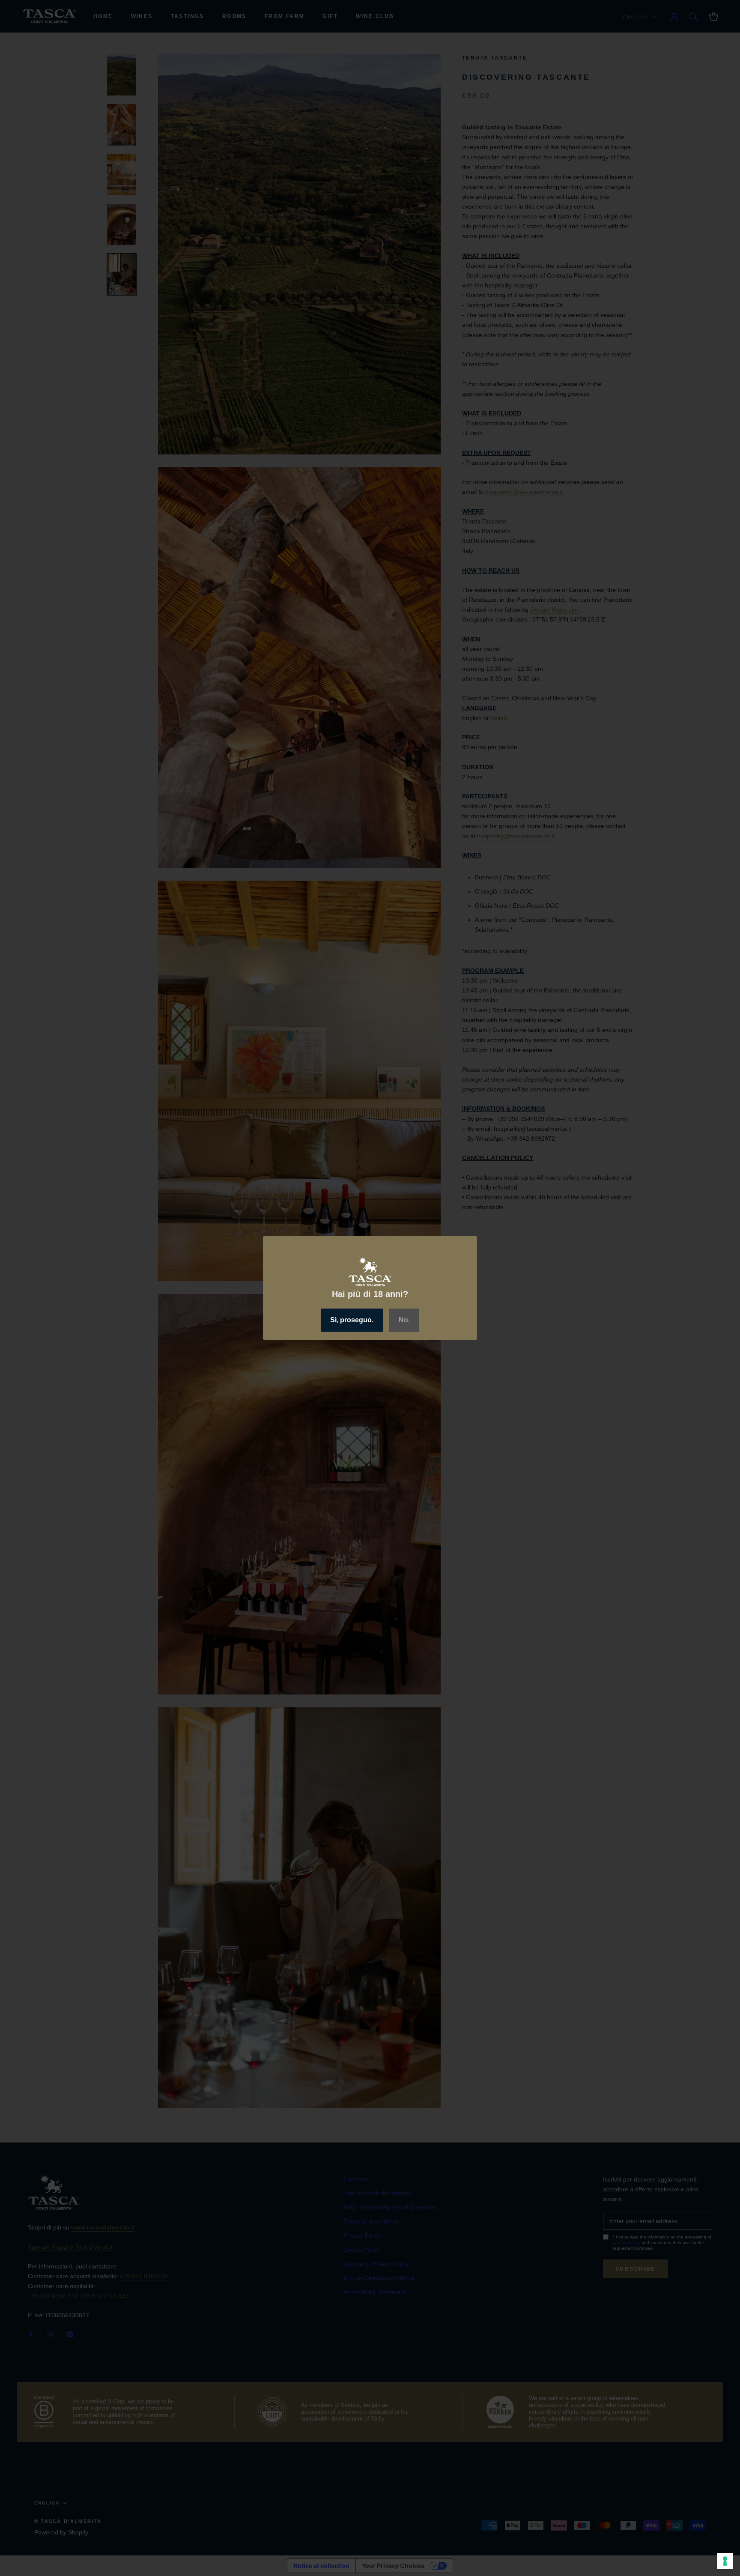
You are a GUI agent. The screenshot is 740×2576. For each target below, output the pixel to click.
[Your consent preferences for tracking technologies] (725, 2561)
